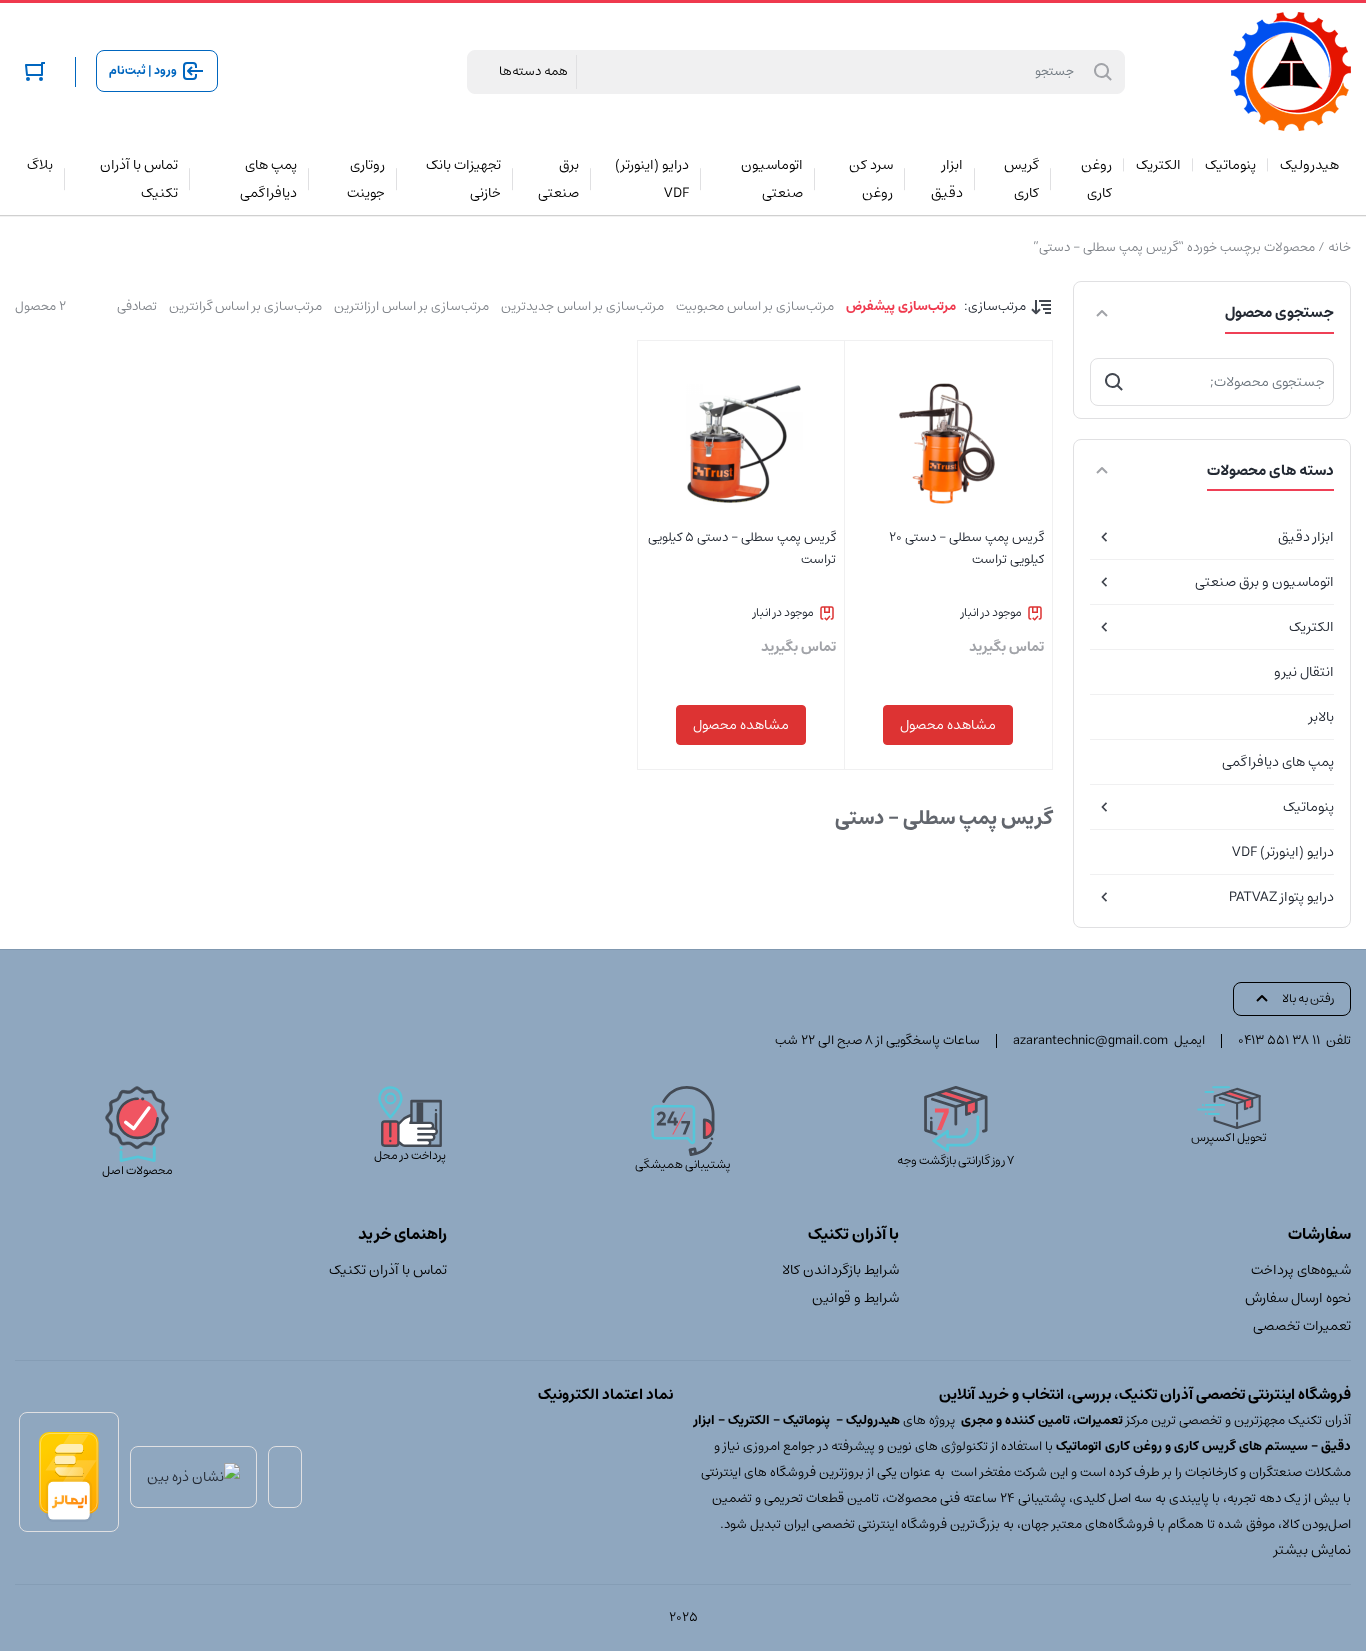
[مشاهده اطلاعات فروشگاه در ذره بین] (193, 1477)
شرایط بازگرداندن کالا (840, 1270)
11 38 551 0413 (1279, 1040)
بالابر (1321, 717)
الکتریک (1311, 627)
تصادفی (137, 306)
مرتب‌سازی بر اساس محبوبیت (755, 306)
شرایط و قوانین (855, 1298)
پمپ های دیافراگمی (1278, 762)
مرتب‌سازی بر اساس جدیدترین (582, 306)
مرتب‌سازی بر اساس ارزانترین (411, 306)
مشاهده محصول (948, 725)
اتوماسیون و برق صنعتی (1264, 582)
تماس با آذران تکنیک (388, 1270)
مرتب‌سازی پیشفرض (901, 306)
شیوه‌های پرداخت (1301, 1270)
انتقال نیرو (1304, 672)
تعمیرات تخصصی (1302, 1326)
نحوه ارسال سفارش (1298, 1298)
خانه (1339, 247)
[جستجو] (1114, 382)
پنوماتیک (1308, 807)
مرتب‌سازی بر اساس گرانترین (245, 306)
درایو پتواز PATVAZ (1281, 897)
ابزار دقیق (1306, 537)
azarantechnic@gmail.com (1090, 1040)
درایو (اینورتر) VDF (1283, 852)
